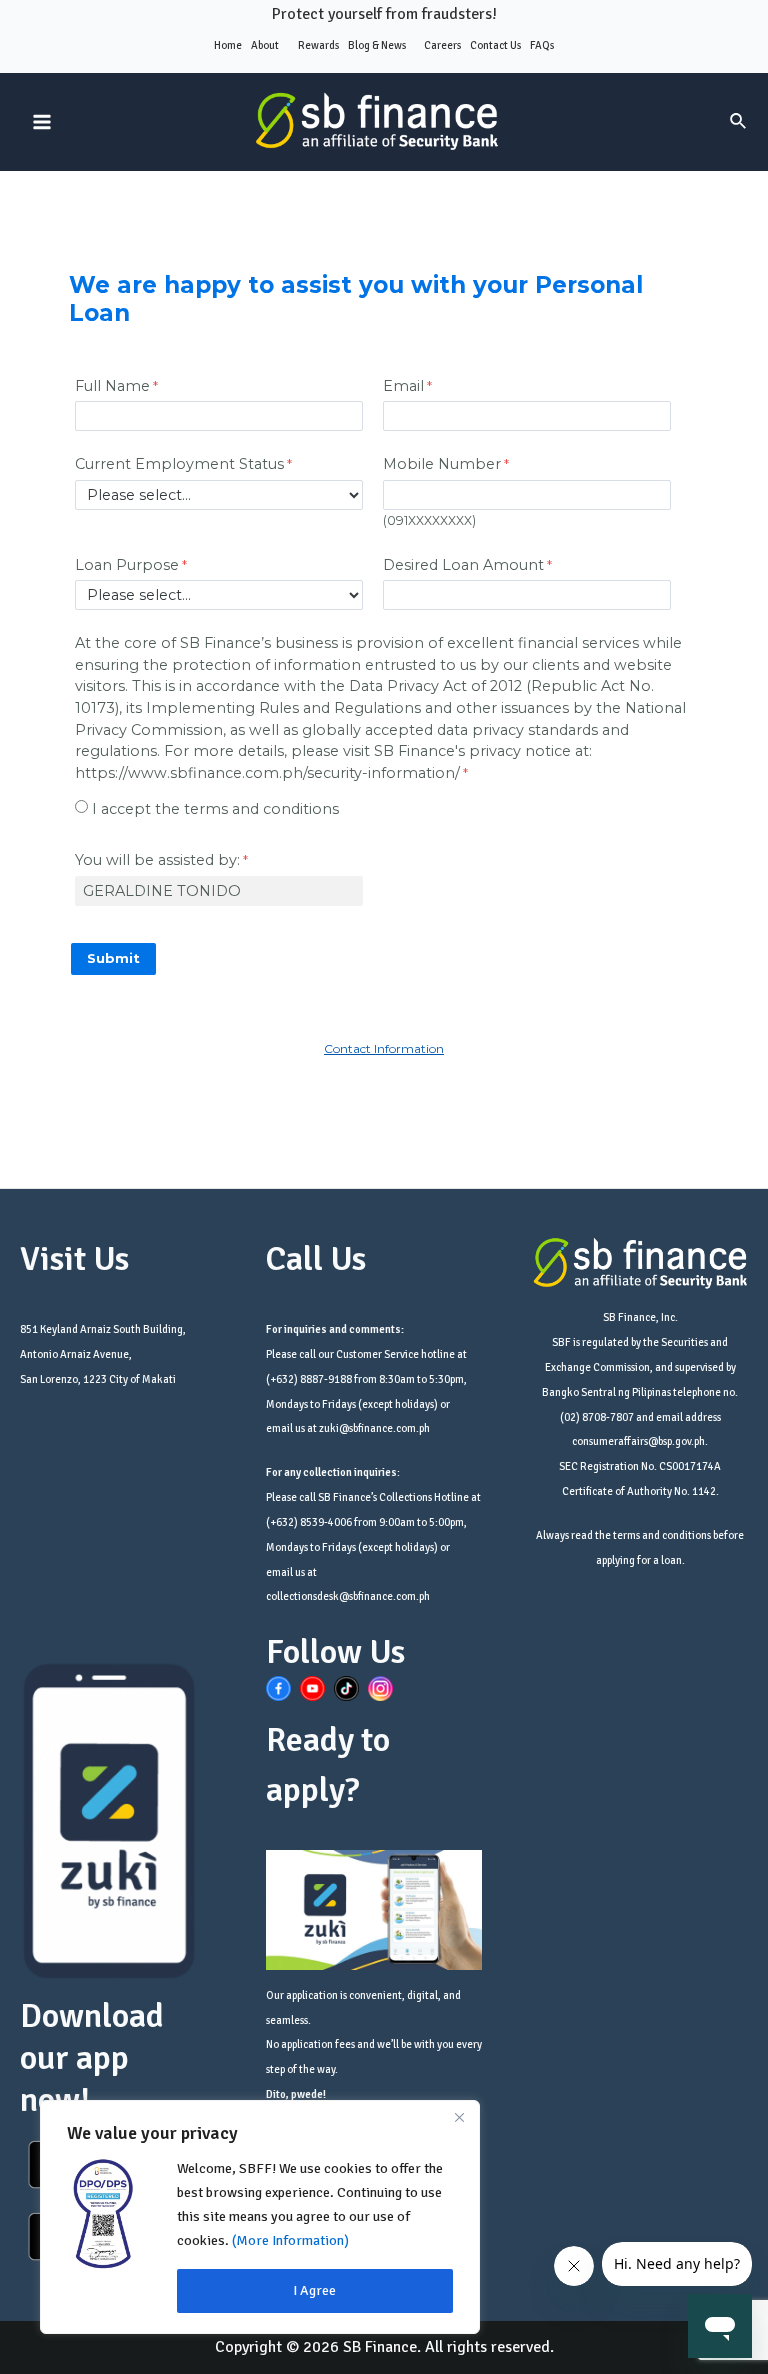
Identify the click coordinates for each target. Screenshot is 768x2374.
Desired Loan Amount (463, 565)
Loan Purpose (127, 565)
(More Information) (290, 2240)
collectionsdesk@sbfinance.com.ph (348, 1596)
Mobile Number (442, 464)
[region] (260, 2217)
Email (403, 386)
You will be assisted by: (157, 860)
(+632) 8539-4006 (309, 1522)
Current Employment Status (179, 464)
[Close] (459, 2117)
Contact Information (384, 1048)
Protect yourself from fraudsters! (384, 14)
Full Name (112, 386)
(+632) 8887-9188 (309, 1379)
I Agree (314, 2290)
